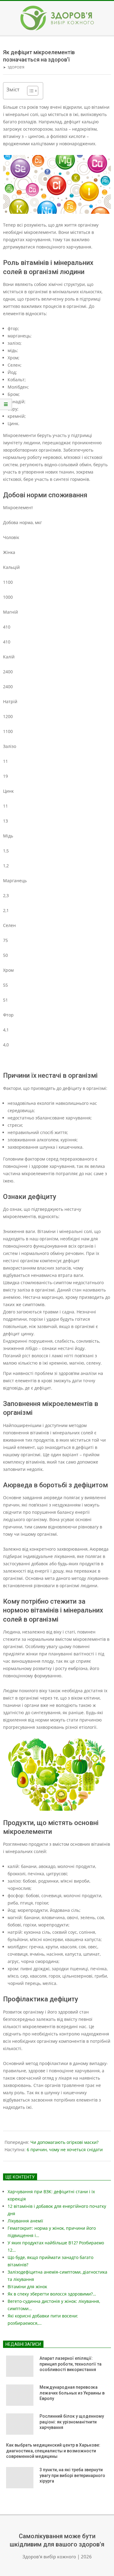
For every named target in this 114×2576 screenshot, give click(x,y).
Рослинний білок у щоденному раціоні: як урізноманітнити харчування (72, 2422)
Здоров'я (16, 67)
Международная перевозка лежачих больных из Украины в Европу (72, 2393)
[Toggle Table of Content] (30, 91)
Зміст (13, 89)
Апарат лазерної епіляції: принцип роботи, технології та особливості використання (71, 2364)
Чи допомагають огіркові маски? (64, 2142)
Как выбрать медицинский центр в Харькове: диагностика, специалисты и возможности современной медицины (53, 2451)
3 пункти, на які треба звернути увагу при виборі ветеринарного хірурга (72, 2475)
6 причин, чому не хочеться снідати (65, 2150)
